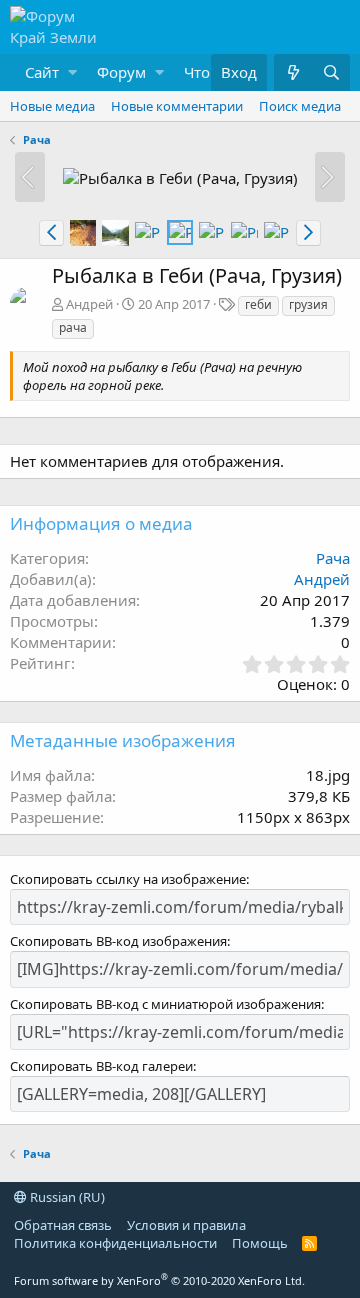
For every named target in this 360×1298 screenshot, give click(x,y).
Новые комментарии (177, 106)
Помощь (260, 1243)
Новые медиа (52, 106)
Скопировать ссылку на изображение (128, 879)
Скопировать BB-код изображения (118, 941)
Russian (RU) (66, 1197)
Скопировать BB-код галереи (101, 1066)
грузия (308, 304)
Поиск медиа (300, 106)
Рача (333, 558)
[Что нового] (293, 72)
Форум (121, 72)
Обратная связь (63, 1225)
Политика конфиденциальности (115, 1243)
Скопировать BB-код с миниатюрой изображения (165, 1004)
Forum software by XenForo (159, 1280)
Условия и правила (186, 1225)
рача (73, 327)
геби (258, 304)
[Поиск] (331, 72)
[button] (46, 72)
